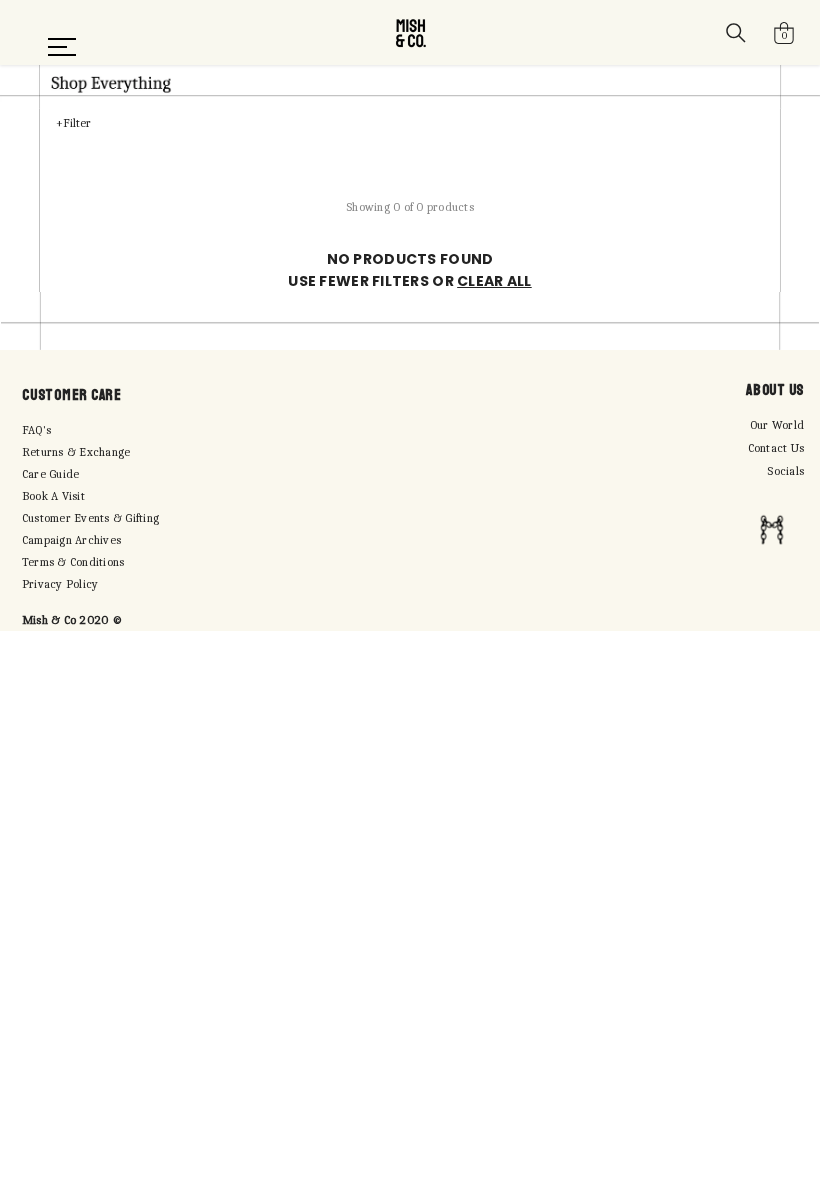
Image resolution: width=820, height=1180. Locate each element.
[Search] (736, 33)
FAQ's (36, 430)
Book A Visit (53, 496)
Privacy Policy (60, 584)
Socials (785, 471)
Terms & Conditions (73, 562)
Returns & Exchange (76, 452)
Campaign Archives (71, 540)
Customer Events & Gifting (90, 518)
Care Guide (50, 474)
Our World (777, 425)
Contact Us (776, 448)
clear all (494, 281)
